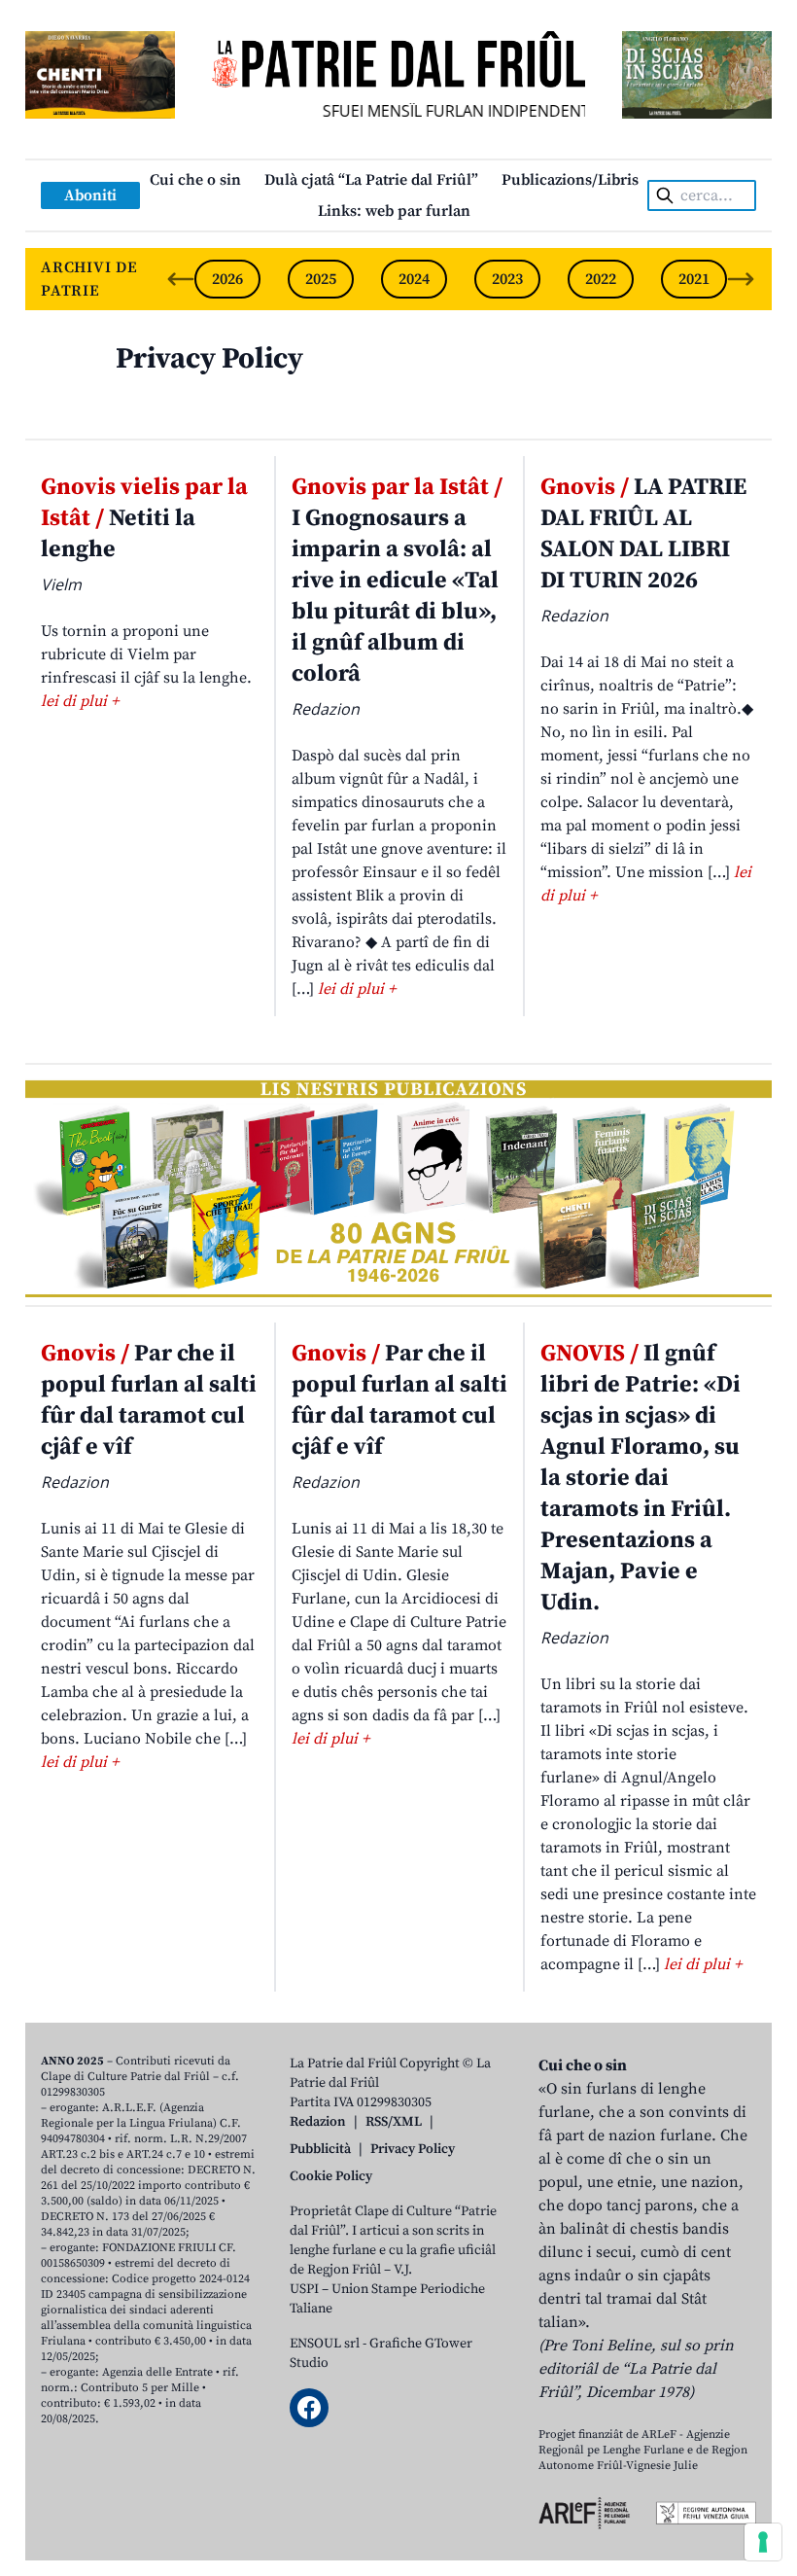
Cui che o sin (195, 180)
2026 (227, 279)
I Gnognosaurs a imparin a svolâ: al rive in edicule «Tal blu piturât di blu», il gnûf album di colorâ (397, 581)
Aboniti (90, 195)
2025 (321, 279)
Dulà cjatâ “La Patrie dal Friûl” (371, 180)
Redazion (318, 2122)
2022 (601, 279)
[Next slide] (741, 279)
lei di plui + (80, 701)
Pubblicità (320, 2149)
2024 (414, 279)
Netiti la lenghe (144, 518)
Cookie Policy (331, 2176)
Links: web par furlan (394, 211)
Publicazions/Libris (570, 180)
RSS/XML (394, 2122)
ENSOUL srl (325, 2344)
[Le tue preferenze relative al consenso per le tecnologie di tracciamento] (763, 2542)
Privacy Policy (209, 359)
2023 (507, 279)
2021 (694, 279)
